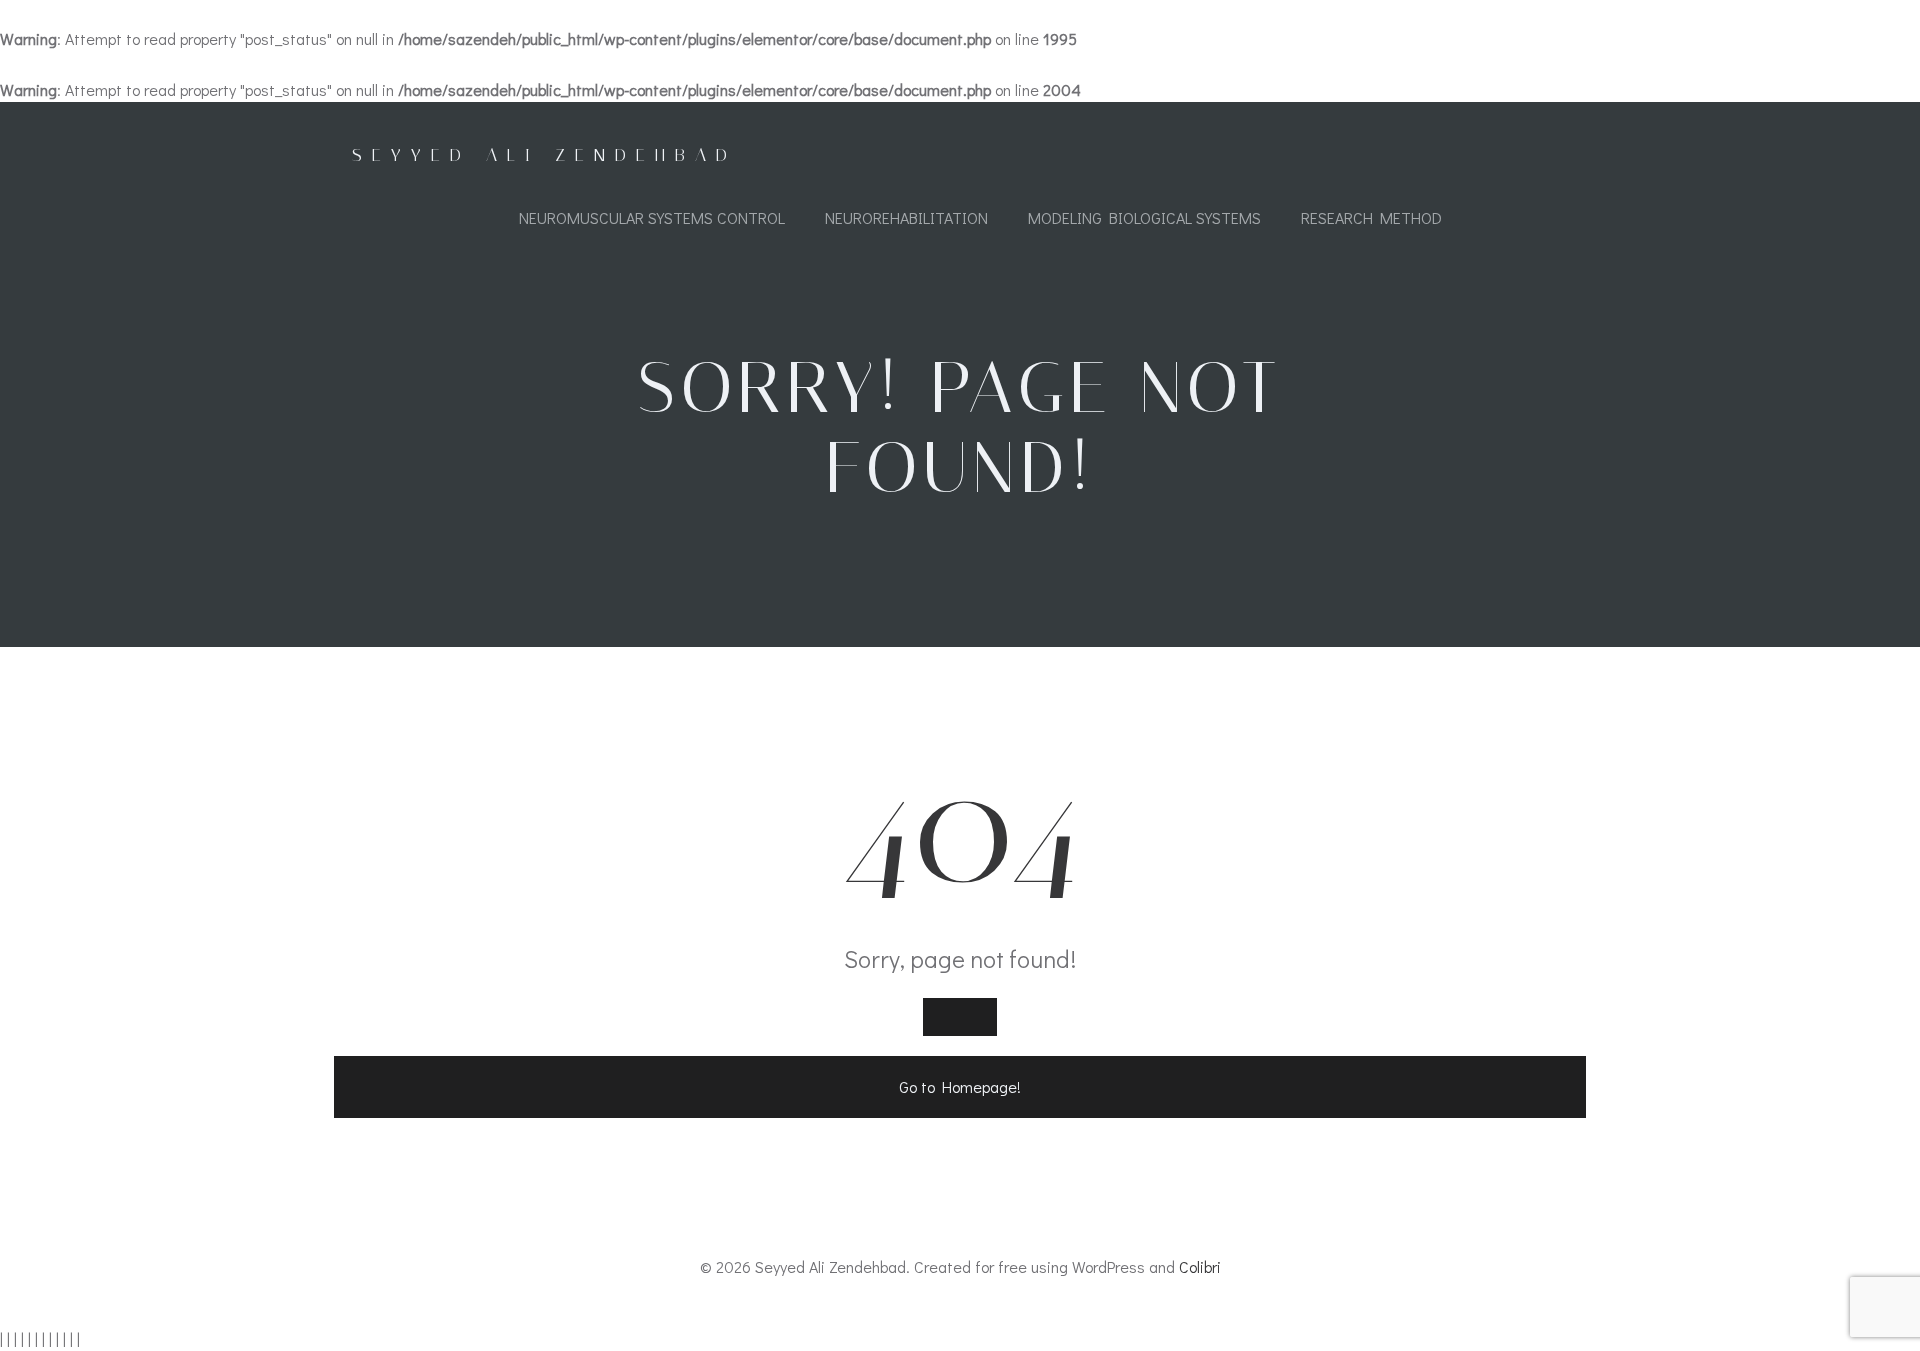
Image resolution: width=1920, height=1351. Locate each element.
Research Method (1371, 217)
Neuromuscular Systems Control (652, 217)
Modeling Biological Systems (1144, 217)
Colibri (1200, 1266)
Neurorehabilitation (906, 217)
